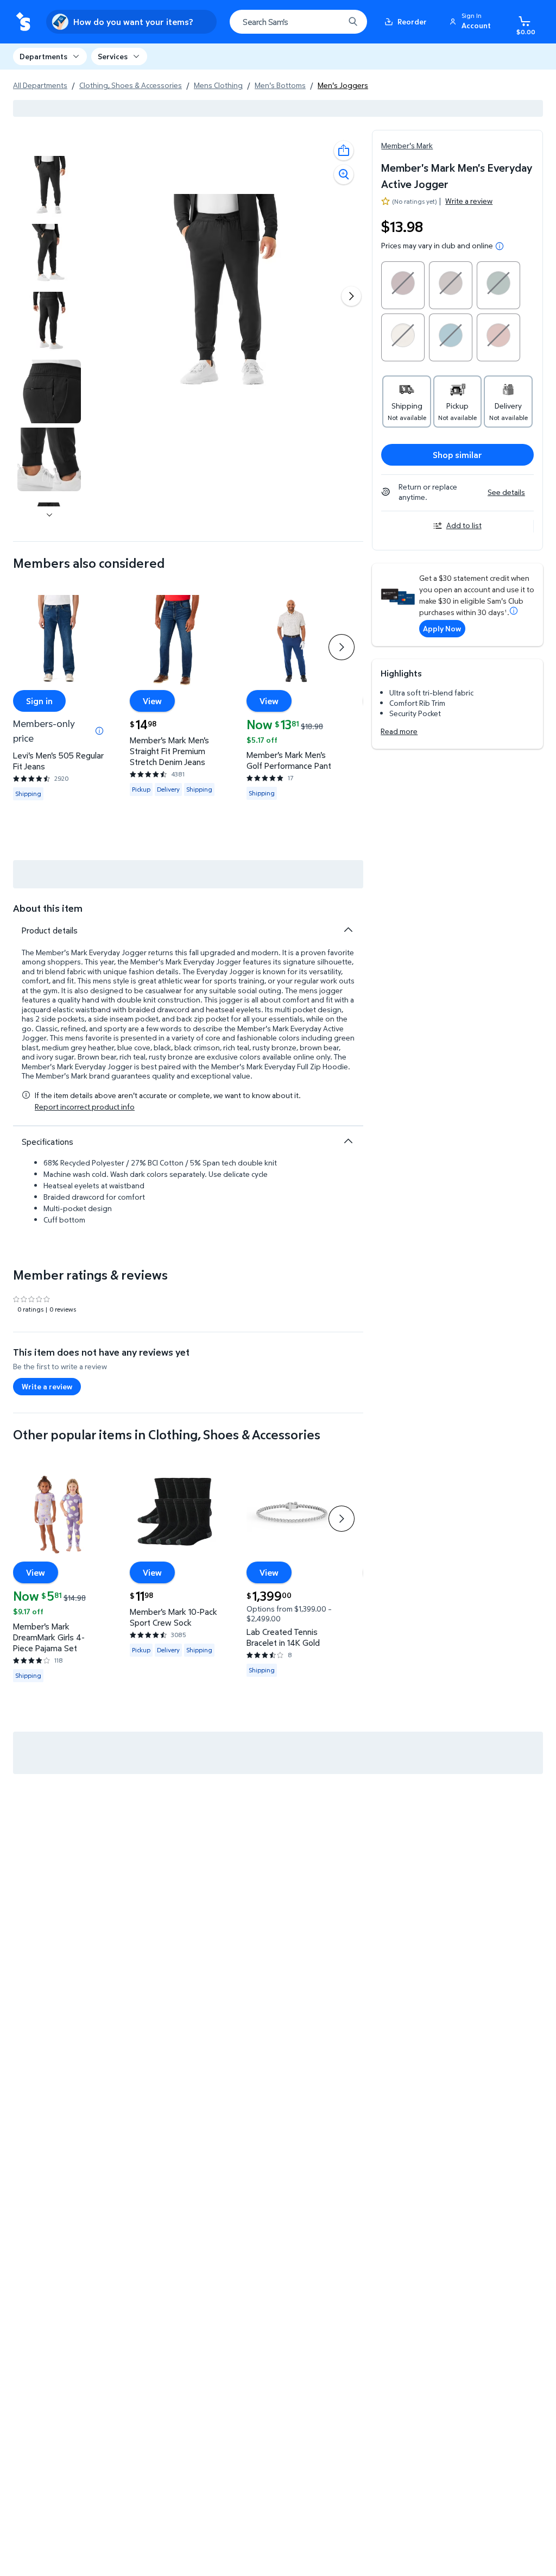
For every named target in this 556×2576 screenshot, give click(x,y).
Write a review (469, 201)
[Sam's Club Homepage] (23, 22)
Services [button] (113, 56)
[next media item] (351, 296)
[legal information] (500, 246)
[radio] (403, 285)
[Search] (353, 22)
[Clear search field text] (328, 22)
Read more (399, 731)
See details (506, 492)
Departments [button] (43, 56)
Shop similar (457, 455)
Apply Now (442, 628)
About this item (48, 908)
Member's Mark (407, 145)
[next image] (49, 515)
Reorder (412, 21)
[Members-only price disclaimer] (99, 731)
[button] (472, 22)
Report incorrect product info (85, 1107)
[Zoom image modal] (344, 174)
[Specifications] (348, 1141)
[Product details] (348, 930)
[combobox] (298, 22)
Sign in (39, 700)
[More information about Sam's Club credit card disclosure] (514, 611)
